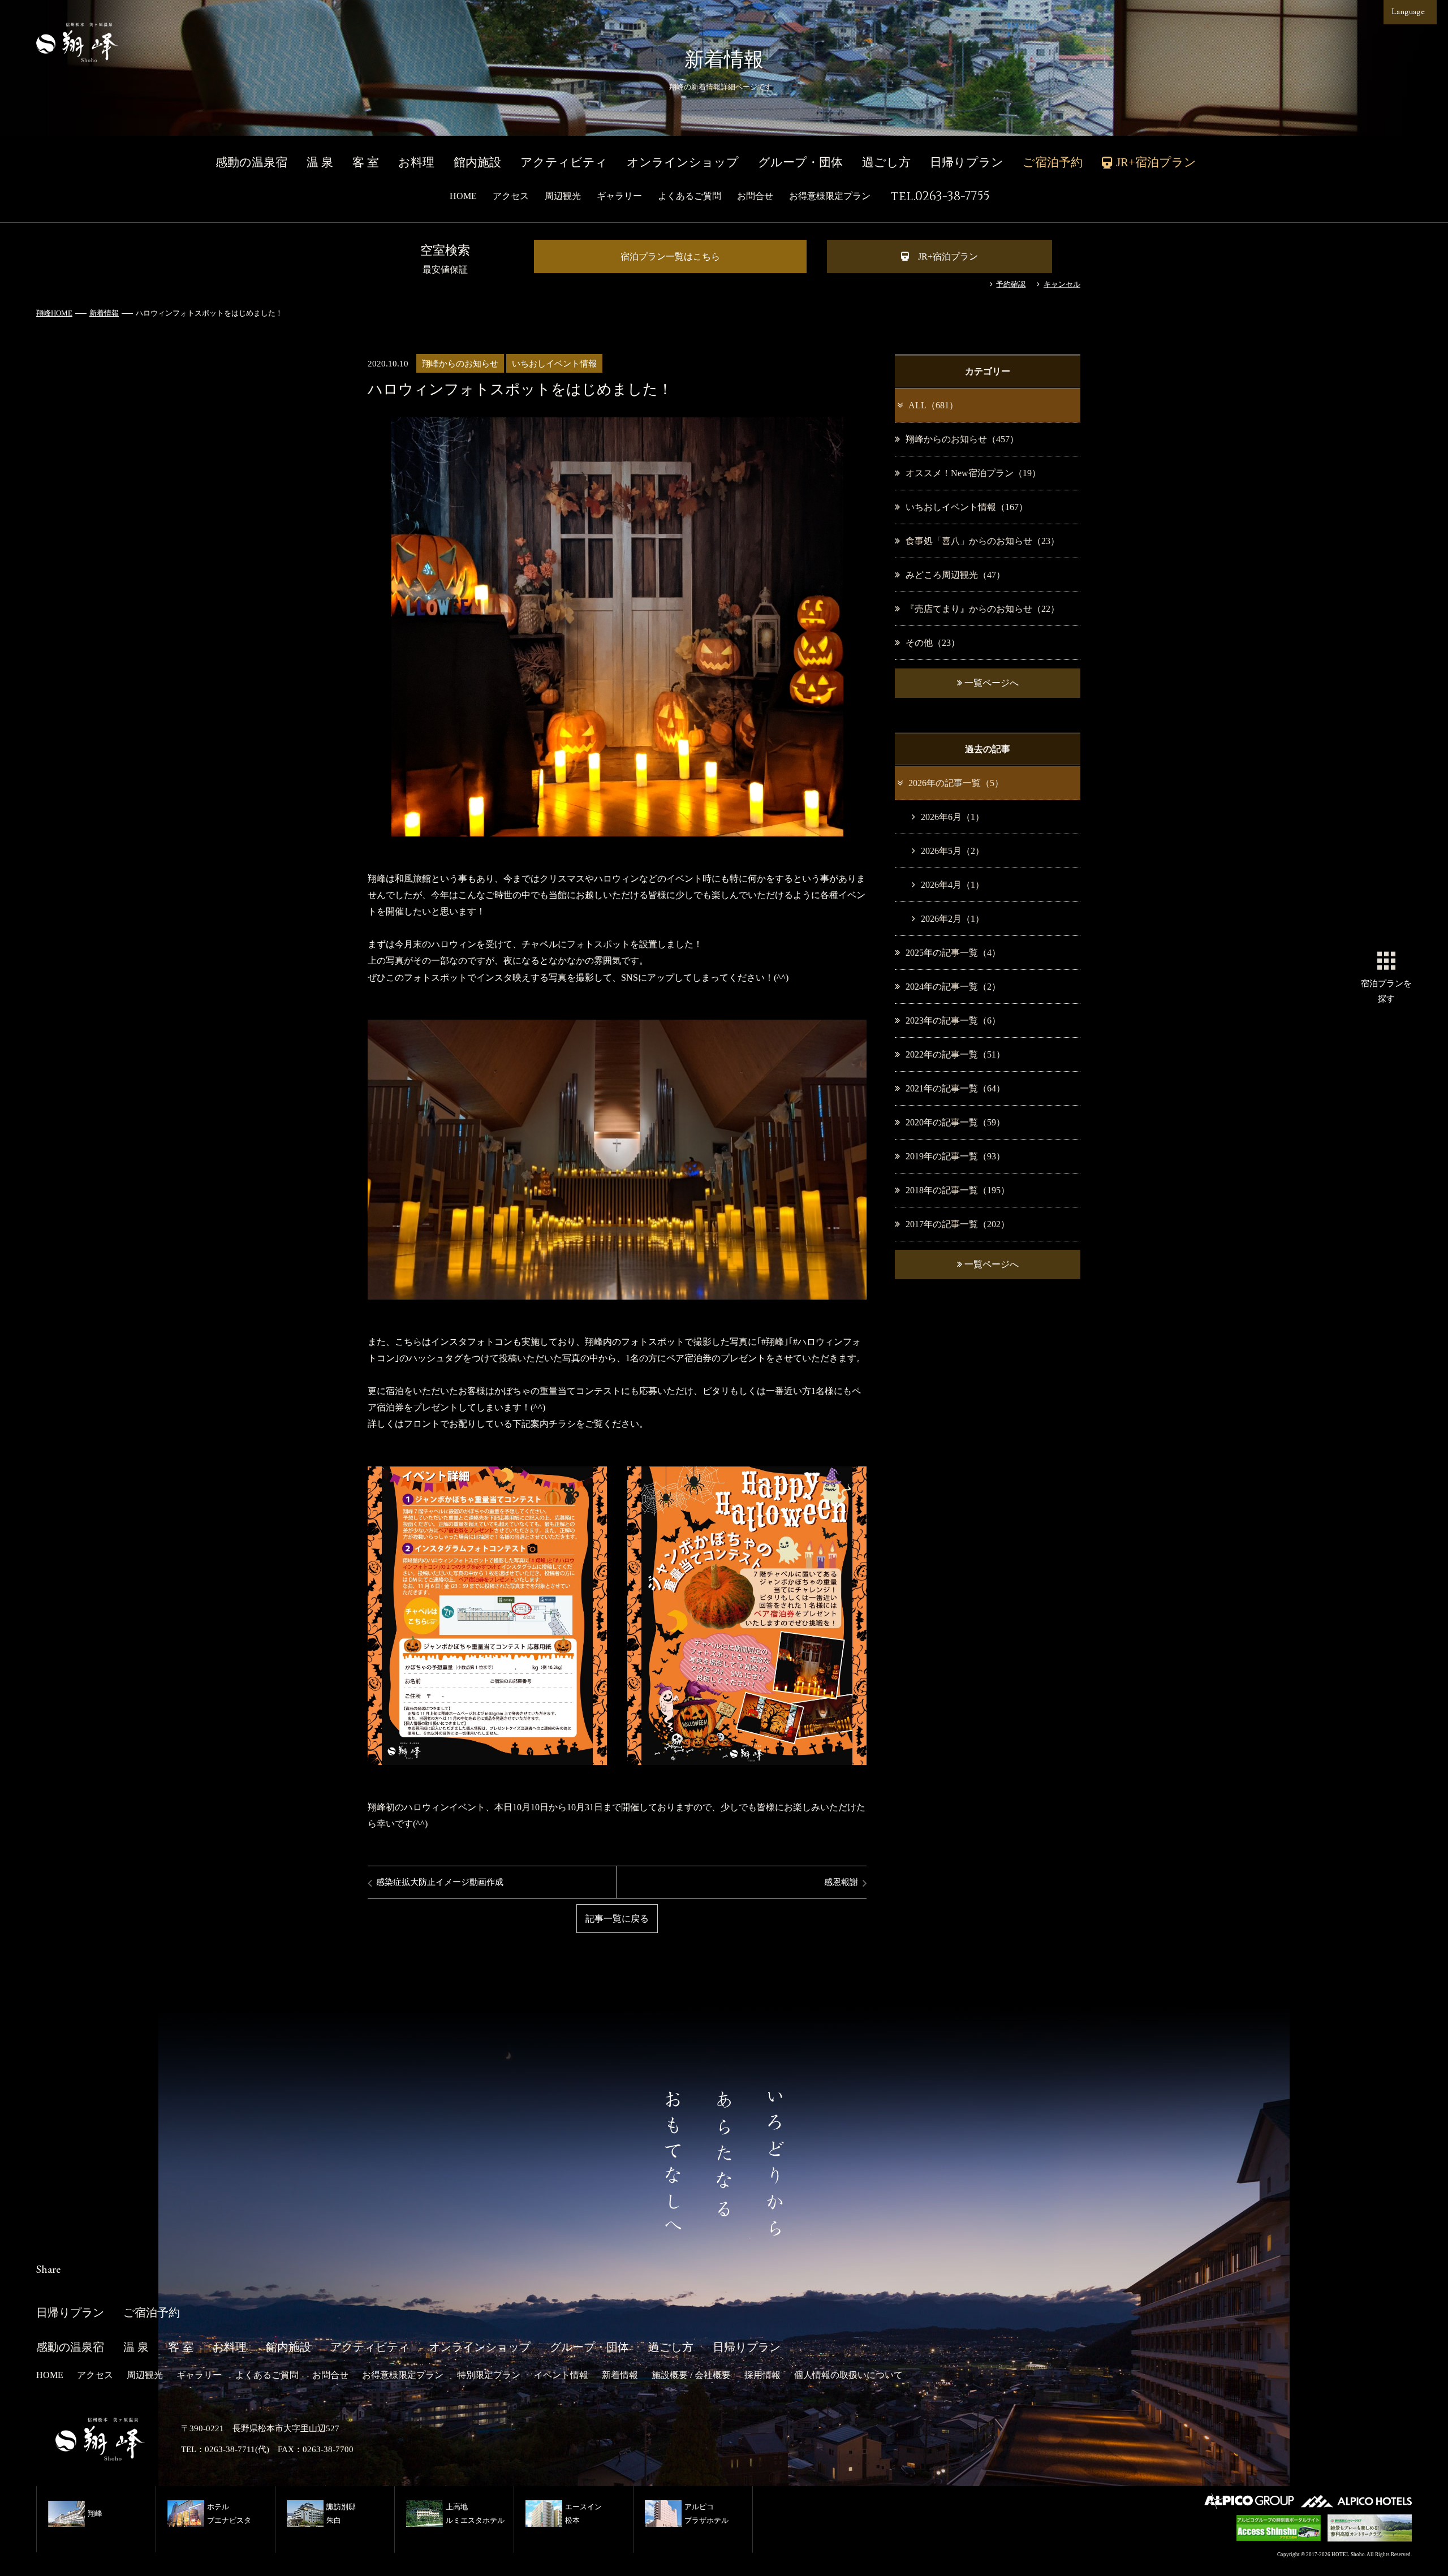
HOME (463, 196)
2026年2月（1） (953, 919)
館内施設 (477, 162)
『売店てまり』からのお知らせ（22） (982, 609)
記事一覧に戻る (617, 1919)
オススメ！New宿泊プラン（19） (973, 473)
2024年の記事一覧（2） (953, 987)
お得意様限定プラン (830, 196)
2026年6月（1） (953, 817)
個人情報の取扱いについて (848, 2375)
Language (1408, 12)
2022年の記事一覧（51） (955, 1054)
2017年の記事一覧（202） (958, 1224)
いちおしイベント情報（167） (967, 507)
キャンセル (1062, 284)
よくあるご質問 (689, 196)
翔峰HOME (54, 313)
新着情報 (104, 313)
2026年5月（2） (953, 851)
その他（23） (933, 643)
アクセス (511, 196)
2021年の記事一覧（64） (955, 1088)
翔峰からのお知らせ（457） (962, 439)
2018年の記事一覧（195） (958, 1190)
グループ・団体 (800, 162)
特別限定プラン (489, 2375)
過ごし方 (886, 162)
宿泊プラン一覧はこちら (670, 256)
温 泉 (320, 162)
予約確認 (1011, 284)
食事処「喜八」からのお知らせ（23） (982, 541)
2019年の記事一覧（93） (955, 1156)
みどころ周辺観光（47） (955, 575)
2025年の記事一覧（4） (953, 953)
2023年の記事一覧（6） (953, 1021)
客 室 (366, 162)
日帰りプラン (967, 162)
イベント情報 (561, 2375)
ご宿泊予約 (1053, 162)
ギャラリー (619, 196)
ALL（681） (933, 405)
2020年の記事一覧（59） (955, 1122)
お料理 (416, 162)
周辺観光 (563, 196)
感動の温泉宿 (251, 162)
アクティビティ (564, 162)
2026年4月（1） (953, 885)
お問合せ (755, 196)
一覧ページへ (990, 683)
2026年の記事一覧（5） (956, 783)
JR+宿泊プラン (948, 256)
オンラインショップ (683, 162)
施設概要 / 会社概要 (691, 2375)
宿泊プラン (1386, 991)
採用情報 (762, 2375)
